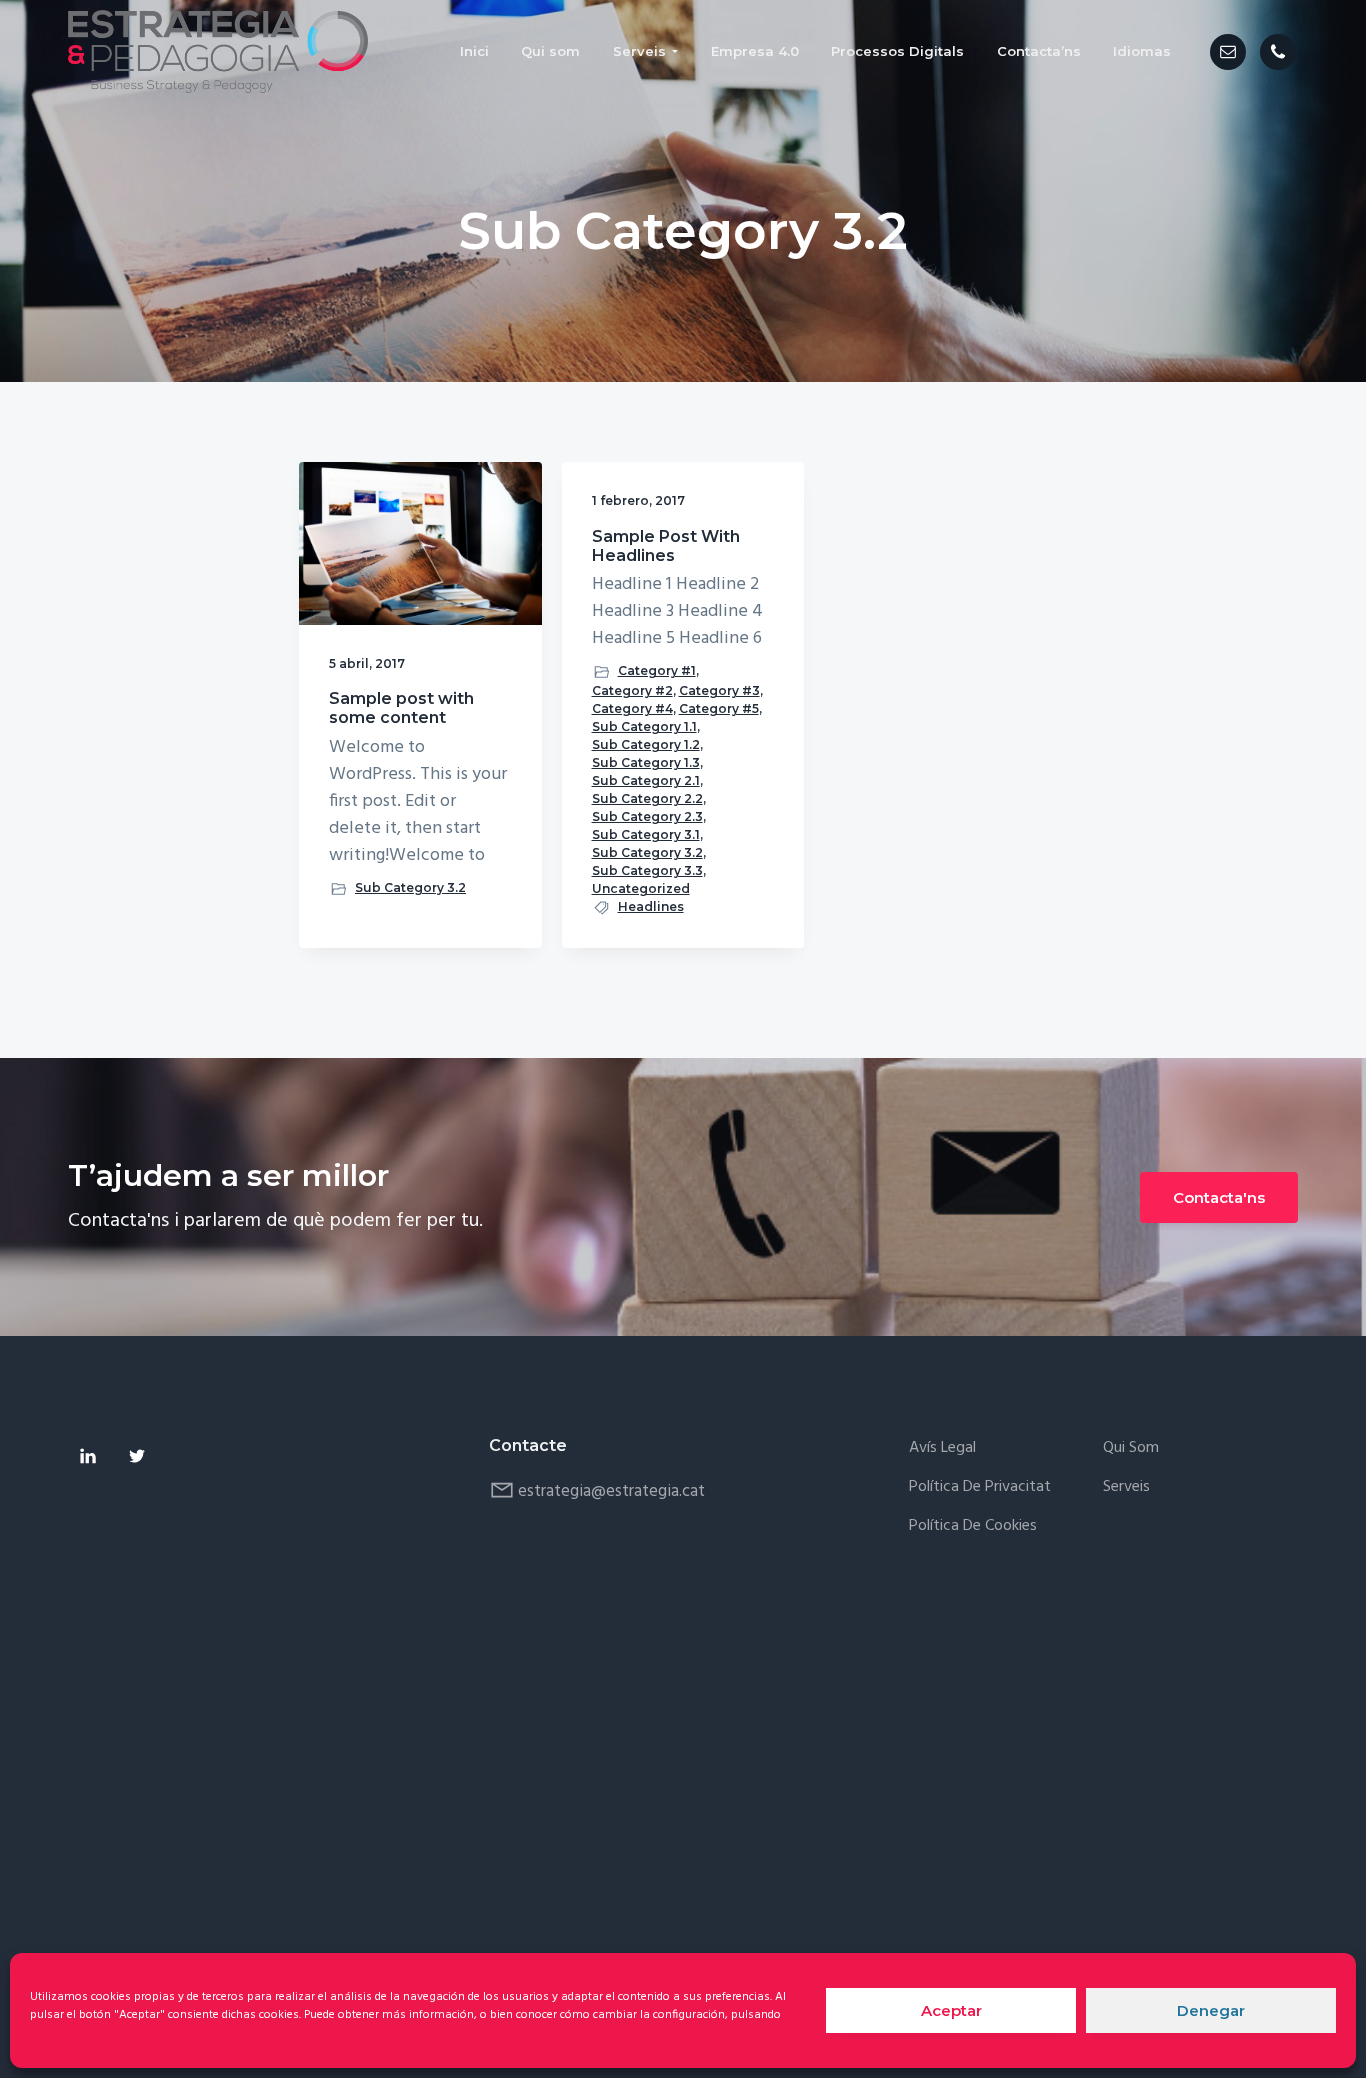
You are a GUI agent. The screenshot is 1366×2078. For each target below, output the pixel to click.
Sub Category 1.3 (646, 762)
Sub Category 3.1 (646, 834)
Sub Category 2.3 (647, 816)
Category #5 (719, 708)
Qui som (1131, 1448)
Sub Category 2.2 (647, 798)
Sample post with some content (401, 708)
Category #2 (632, 690)
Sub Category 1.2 (646, 744)
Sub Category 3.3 (647, 870)
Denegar (1211, 2010)
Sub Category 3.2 (410, 887)
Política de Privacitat (980, 1487)
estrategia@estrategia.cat (611, 1491)
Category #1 (657, 670)
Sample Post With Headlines (666, 546)
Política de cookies (973, 1526)
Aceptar (951, 2010)
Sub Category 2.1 (646, 780)
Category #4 (632, 708)
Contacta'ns (1219, 1197)
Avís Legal (942, 1448)
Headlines (651, 906)
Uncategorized (641, 888)
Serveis (1126, 1487)
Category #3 (719, 690)
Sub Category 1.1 (644, 726)
